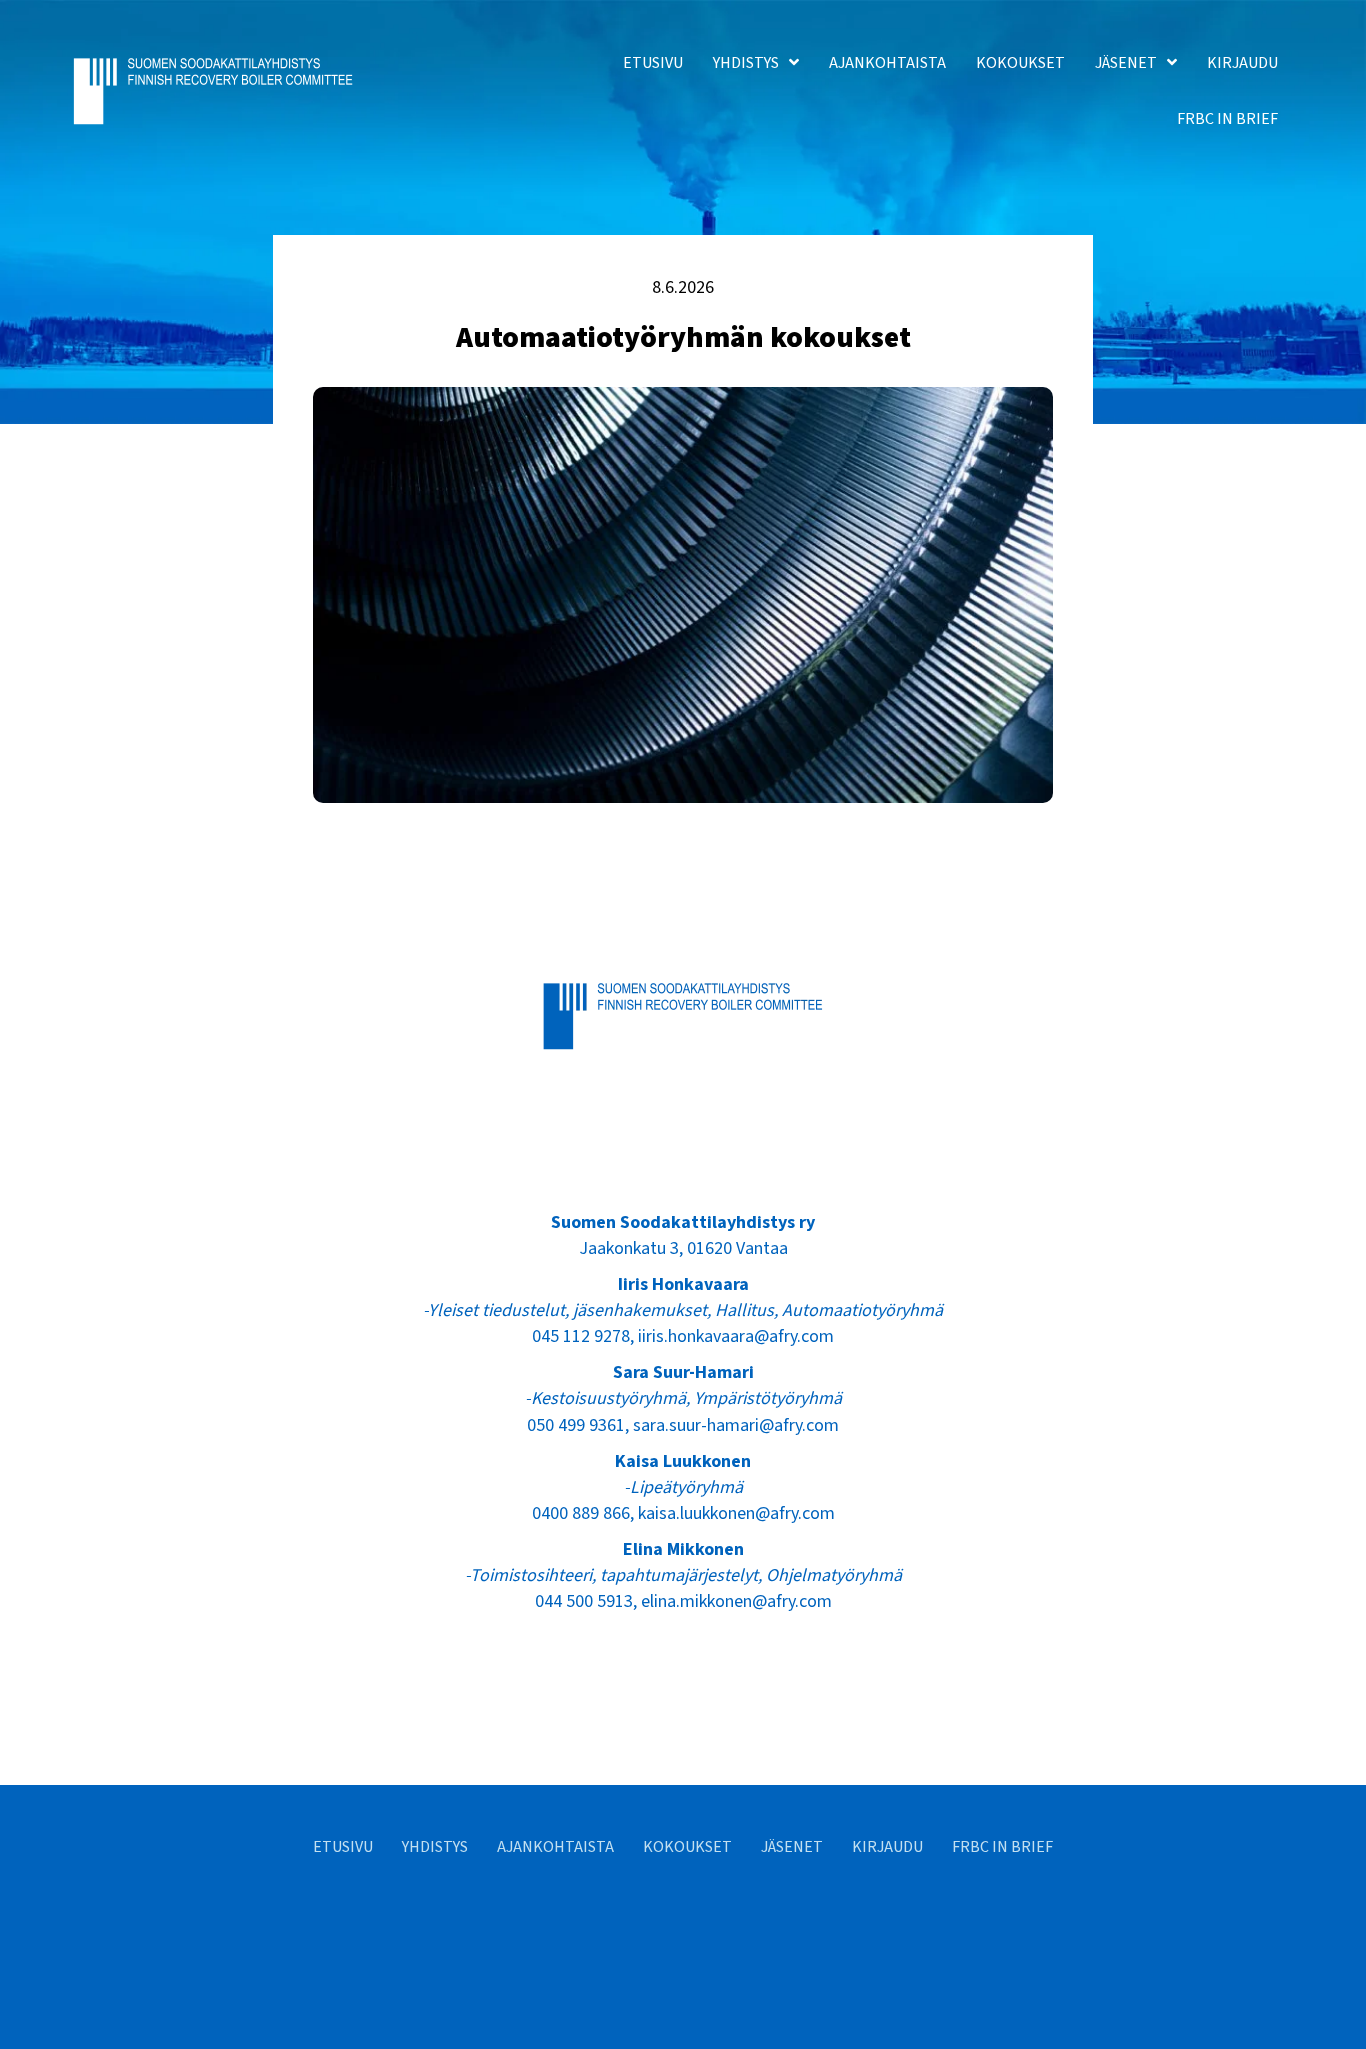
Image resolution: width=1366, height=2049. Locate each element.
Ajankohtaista (555, 1847)
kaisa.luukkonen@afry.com (736, 1513)
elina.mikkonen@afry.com (736, 1601)
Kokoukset (687, 1847)
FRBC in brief (1002, 1847)
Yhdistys (435, 1847)
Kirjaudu (887, 1847)
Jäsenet (792, 1847)
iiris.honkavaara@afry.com (736, 1336)
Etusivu (343, 1847)
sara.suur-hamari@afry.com (736, 1425)
